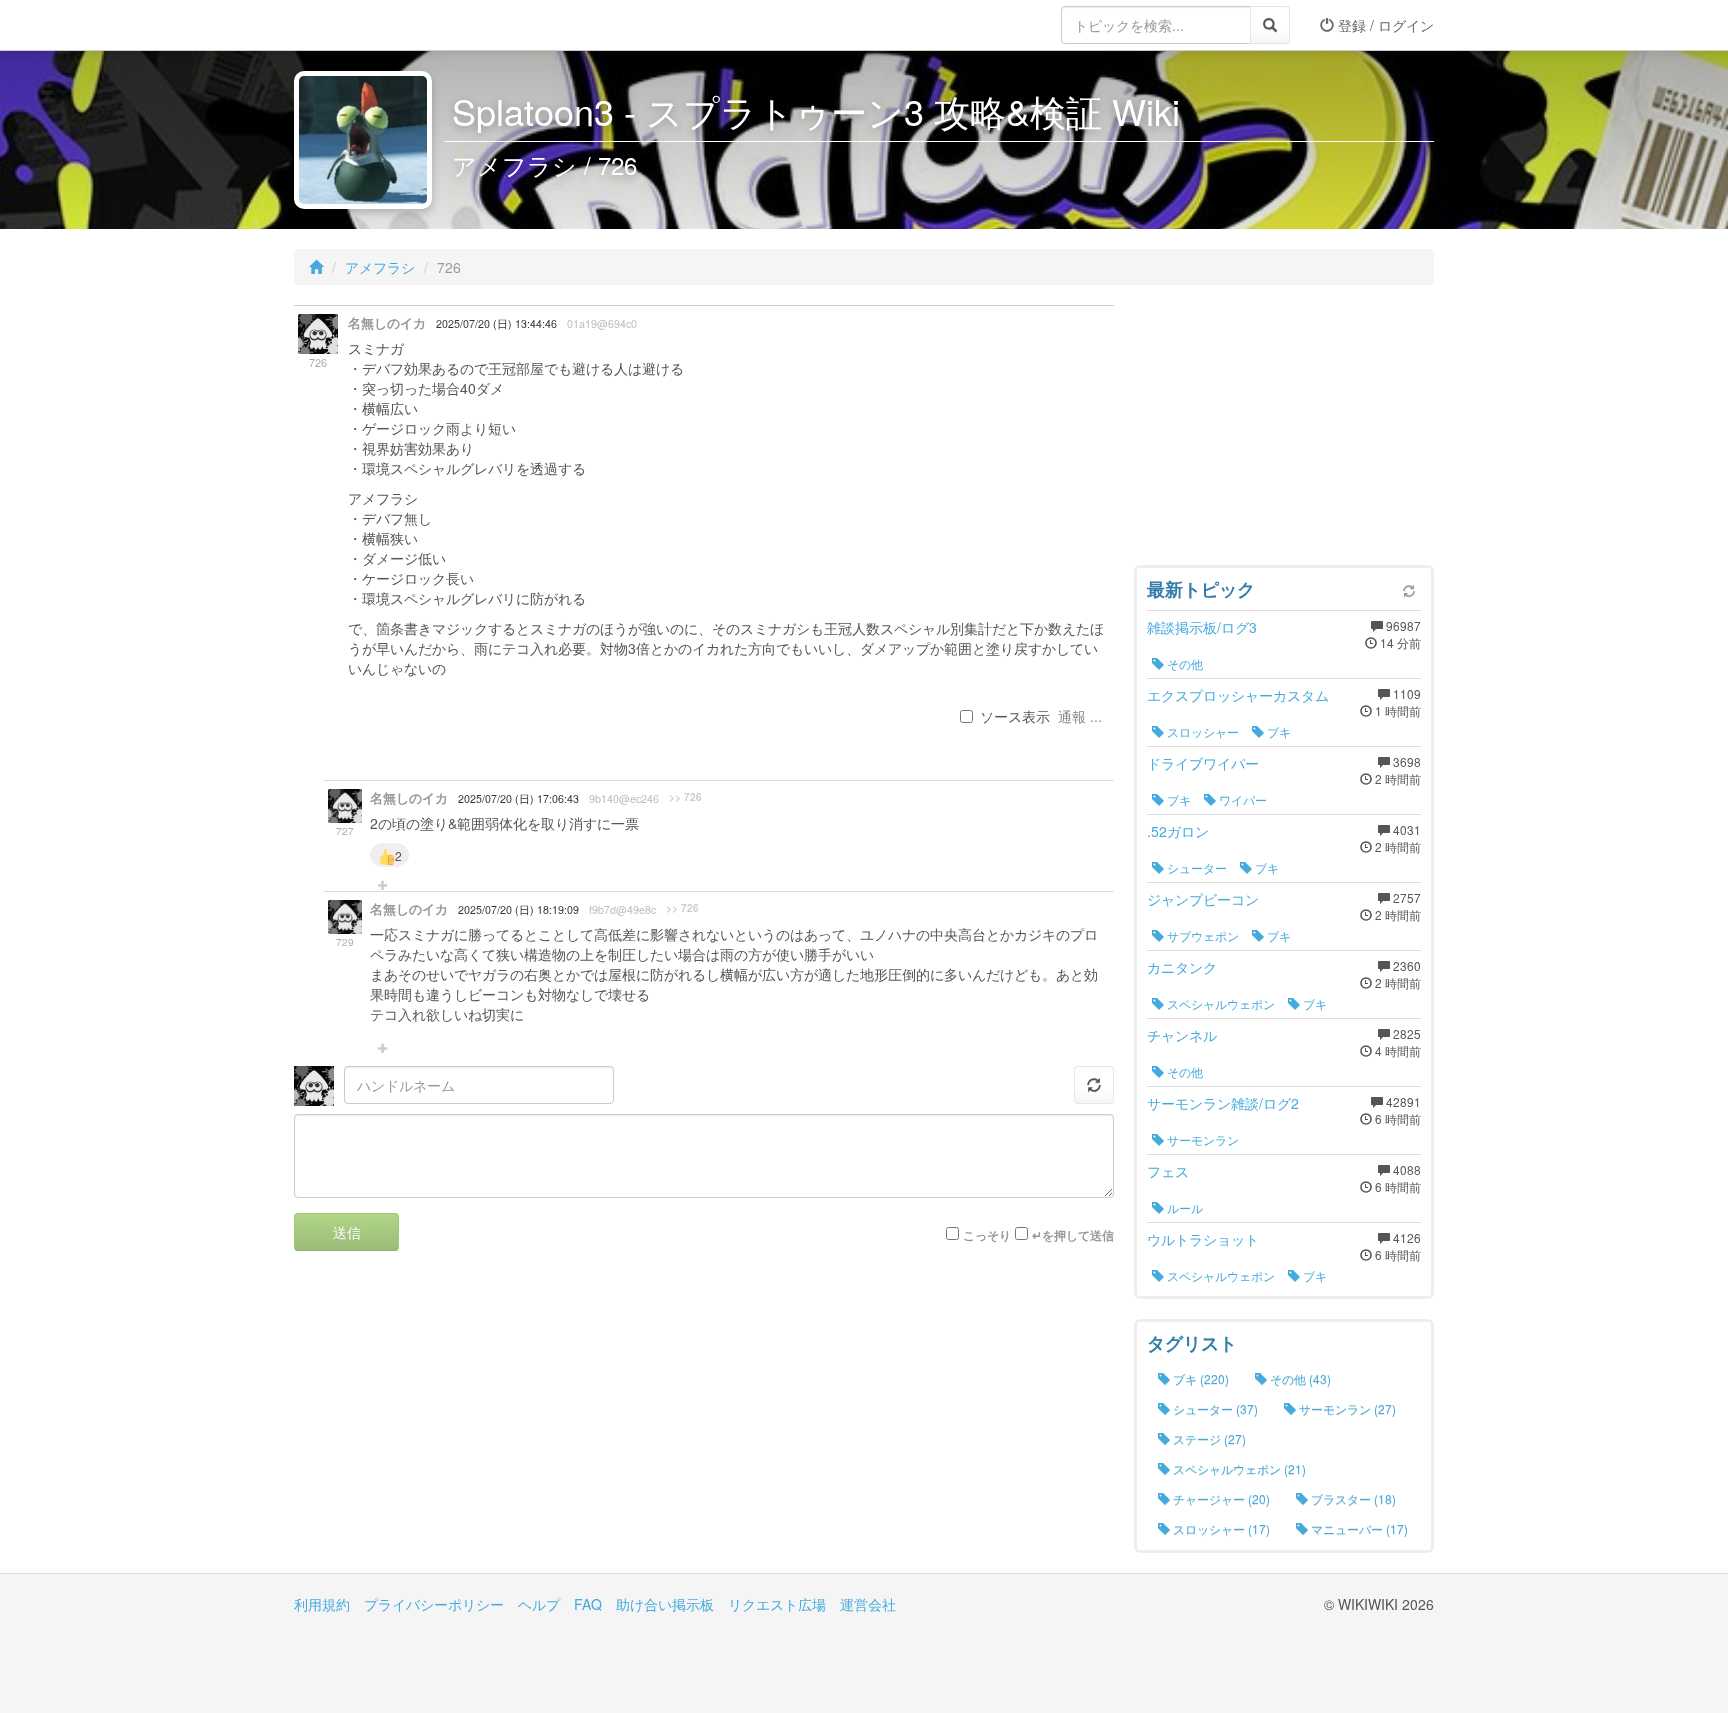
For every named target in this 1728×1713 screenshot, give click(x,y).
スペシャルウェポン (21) (1238, 1468)
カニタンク (1182, 967)
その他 (1183, 663)
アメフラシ (380, 267)
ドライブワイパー (1203, 763)
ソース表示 (1015, 716)
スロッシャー (1201, 731)
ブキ (1277, 731)
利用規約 (322, 1604)
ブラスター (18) (1352, 1498)
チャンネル (1182, 1035)
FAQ (588, 1604)
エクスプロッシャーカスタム (1238, 695)
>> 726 (685, 797)
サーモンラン (1201, 1139)
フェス (1168, 1171)
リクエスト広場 (777, 1604)
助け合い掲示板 (665, 1604)
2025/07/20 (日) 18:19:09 (518, 909)
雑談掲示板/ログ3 (1202, 627)
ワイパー (1241, 799)
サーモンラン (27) (1346, 1408)
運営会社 (868, 1604)
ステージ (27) (1208, 1438)
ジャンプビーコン (1203, 899)
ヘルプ (539, 1604)
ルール (1183, 1207)
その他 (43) (1299, 1378)
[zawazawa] (374, 25)
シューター (1195, 867)
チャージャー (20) (1220, 1498)
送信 (347, 1232)
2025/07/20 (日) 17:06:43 (518, 798)
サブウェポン (1201, 935)
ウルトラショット (1203, 1239)
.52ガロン (1178, 831)
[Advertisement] (1284, 430)
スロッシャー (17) (1220, 1528)
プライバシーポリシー (434, 1604)
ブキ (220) (1199, 1378)
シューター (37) (1214, 1408)
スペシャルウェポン (1219, 1003)
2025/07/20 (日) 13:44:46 (496, 323)
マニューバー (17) (1358, 1528)
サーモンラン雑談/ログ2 (1223, 1103)
